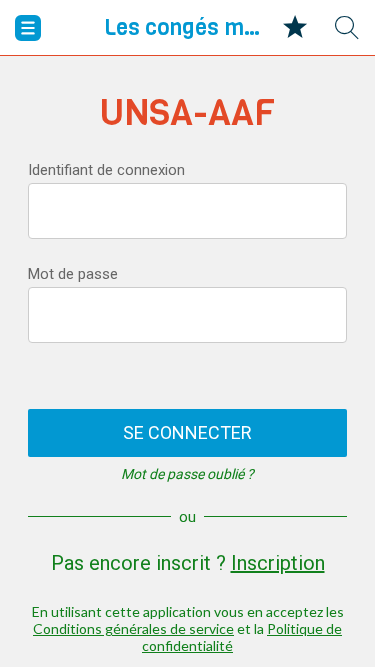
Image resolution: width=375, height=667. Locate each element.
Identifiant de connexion (106, 170)
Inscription (278, 563)
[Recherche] (347, 28)
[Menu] (28, 28)
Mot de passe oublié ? (187, 474)
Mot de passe (73, 274)
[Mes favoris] (295, 28)
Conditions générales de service (133, 628)
